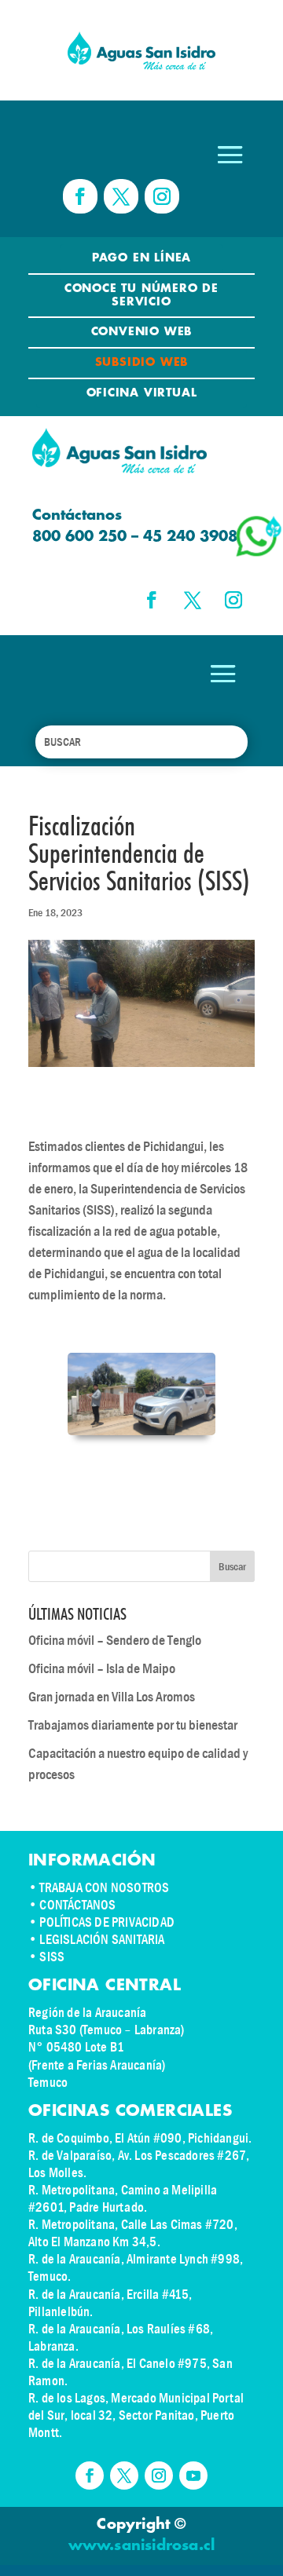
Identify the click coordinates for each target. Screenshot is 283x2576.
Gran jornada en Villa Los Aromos (112, 1697)
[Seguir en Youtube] (193, 2476)
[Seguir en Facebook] (80, 196)
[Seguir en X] (121, 196)
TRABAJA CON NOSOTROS (104, 1888)
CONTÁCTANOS (77, 1905)
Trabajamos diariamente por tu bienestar (133, 1725)
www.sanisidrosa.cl (142, 2546)
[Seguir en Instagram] (162, 196)
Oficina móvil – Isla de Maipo (102, 1669)
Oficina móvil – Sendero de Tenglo (115, 1641)
